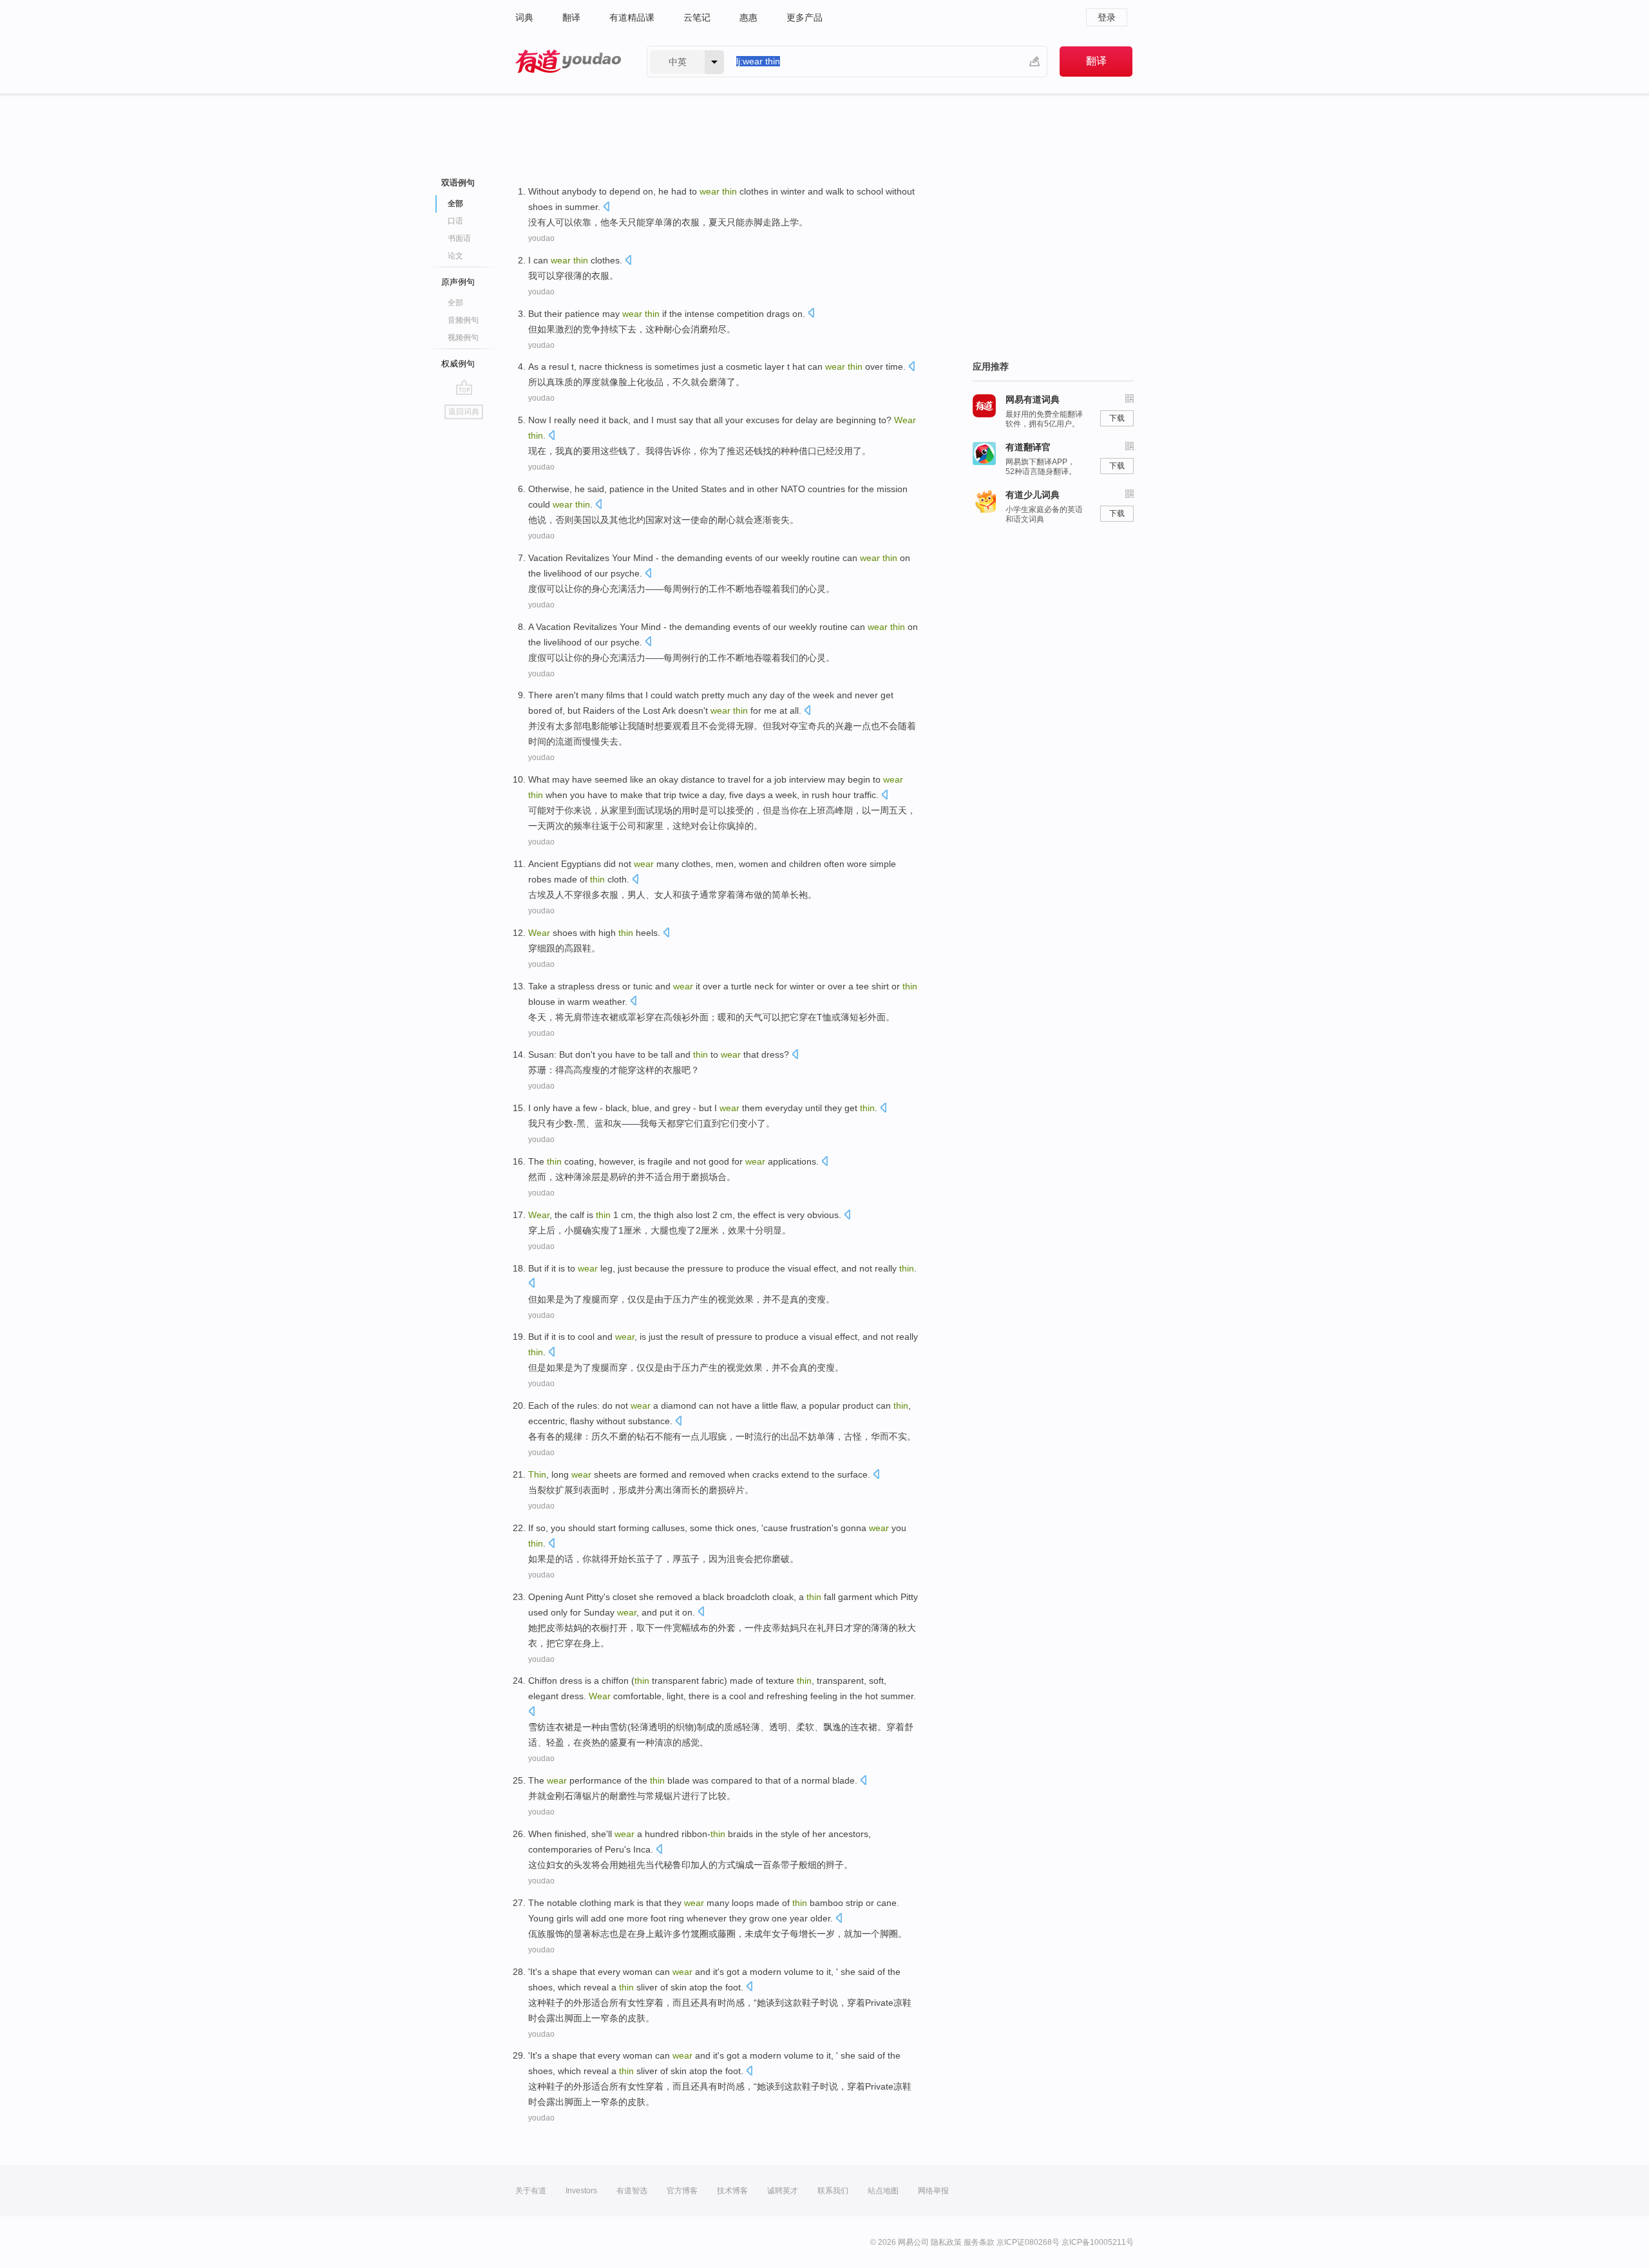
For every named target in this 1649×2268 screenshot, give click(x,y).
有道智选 (632, 2191)
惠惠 (748, 17)
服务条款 (979, 2242)
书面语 (459, 238)
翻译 (571, 17)
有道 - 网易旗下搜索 (568, 62)
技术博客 (732, 2191)
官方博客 (682, 2191)
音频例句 (463, 320)
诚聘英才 (783, 2191)
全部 (455, 303)
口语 (455, 221)
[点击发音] (606, 208)
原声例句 (458, 282)
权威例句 (458, 364)
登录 (1107, 17)
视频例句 (463, 338)
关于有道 (531, 2191)
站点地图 (883, 2191)
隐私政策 (946, 2242)
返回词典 (464, 412)
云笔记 (697, 17)
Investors (581, 2191)
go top (464, 387)
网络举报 (933, 2191)
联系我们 (833, 2191)
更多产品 (805, 17)
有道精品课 (632, 17)
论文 (455, 256)
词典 (524, 17)
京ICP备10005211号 (1098, 2242)
